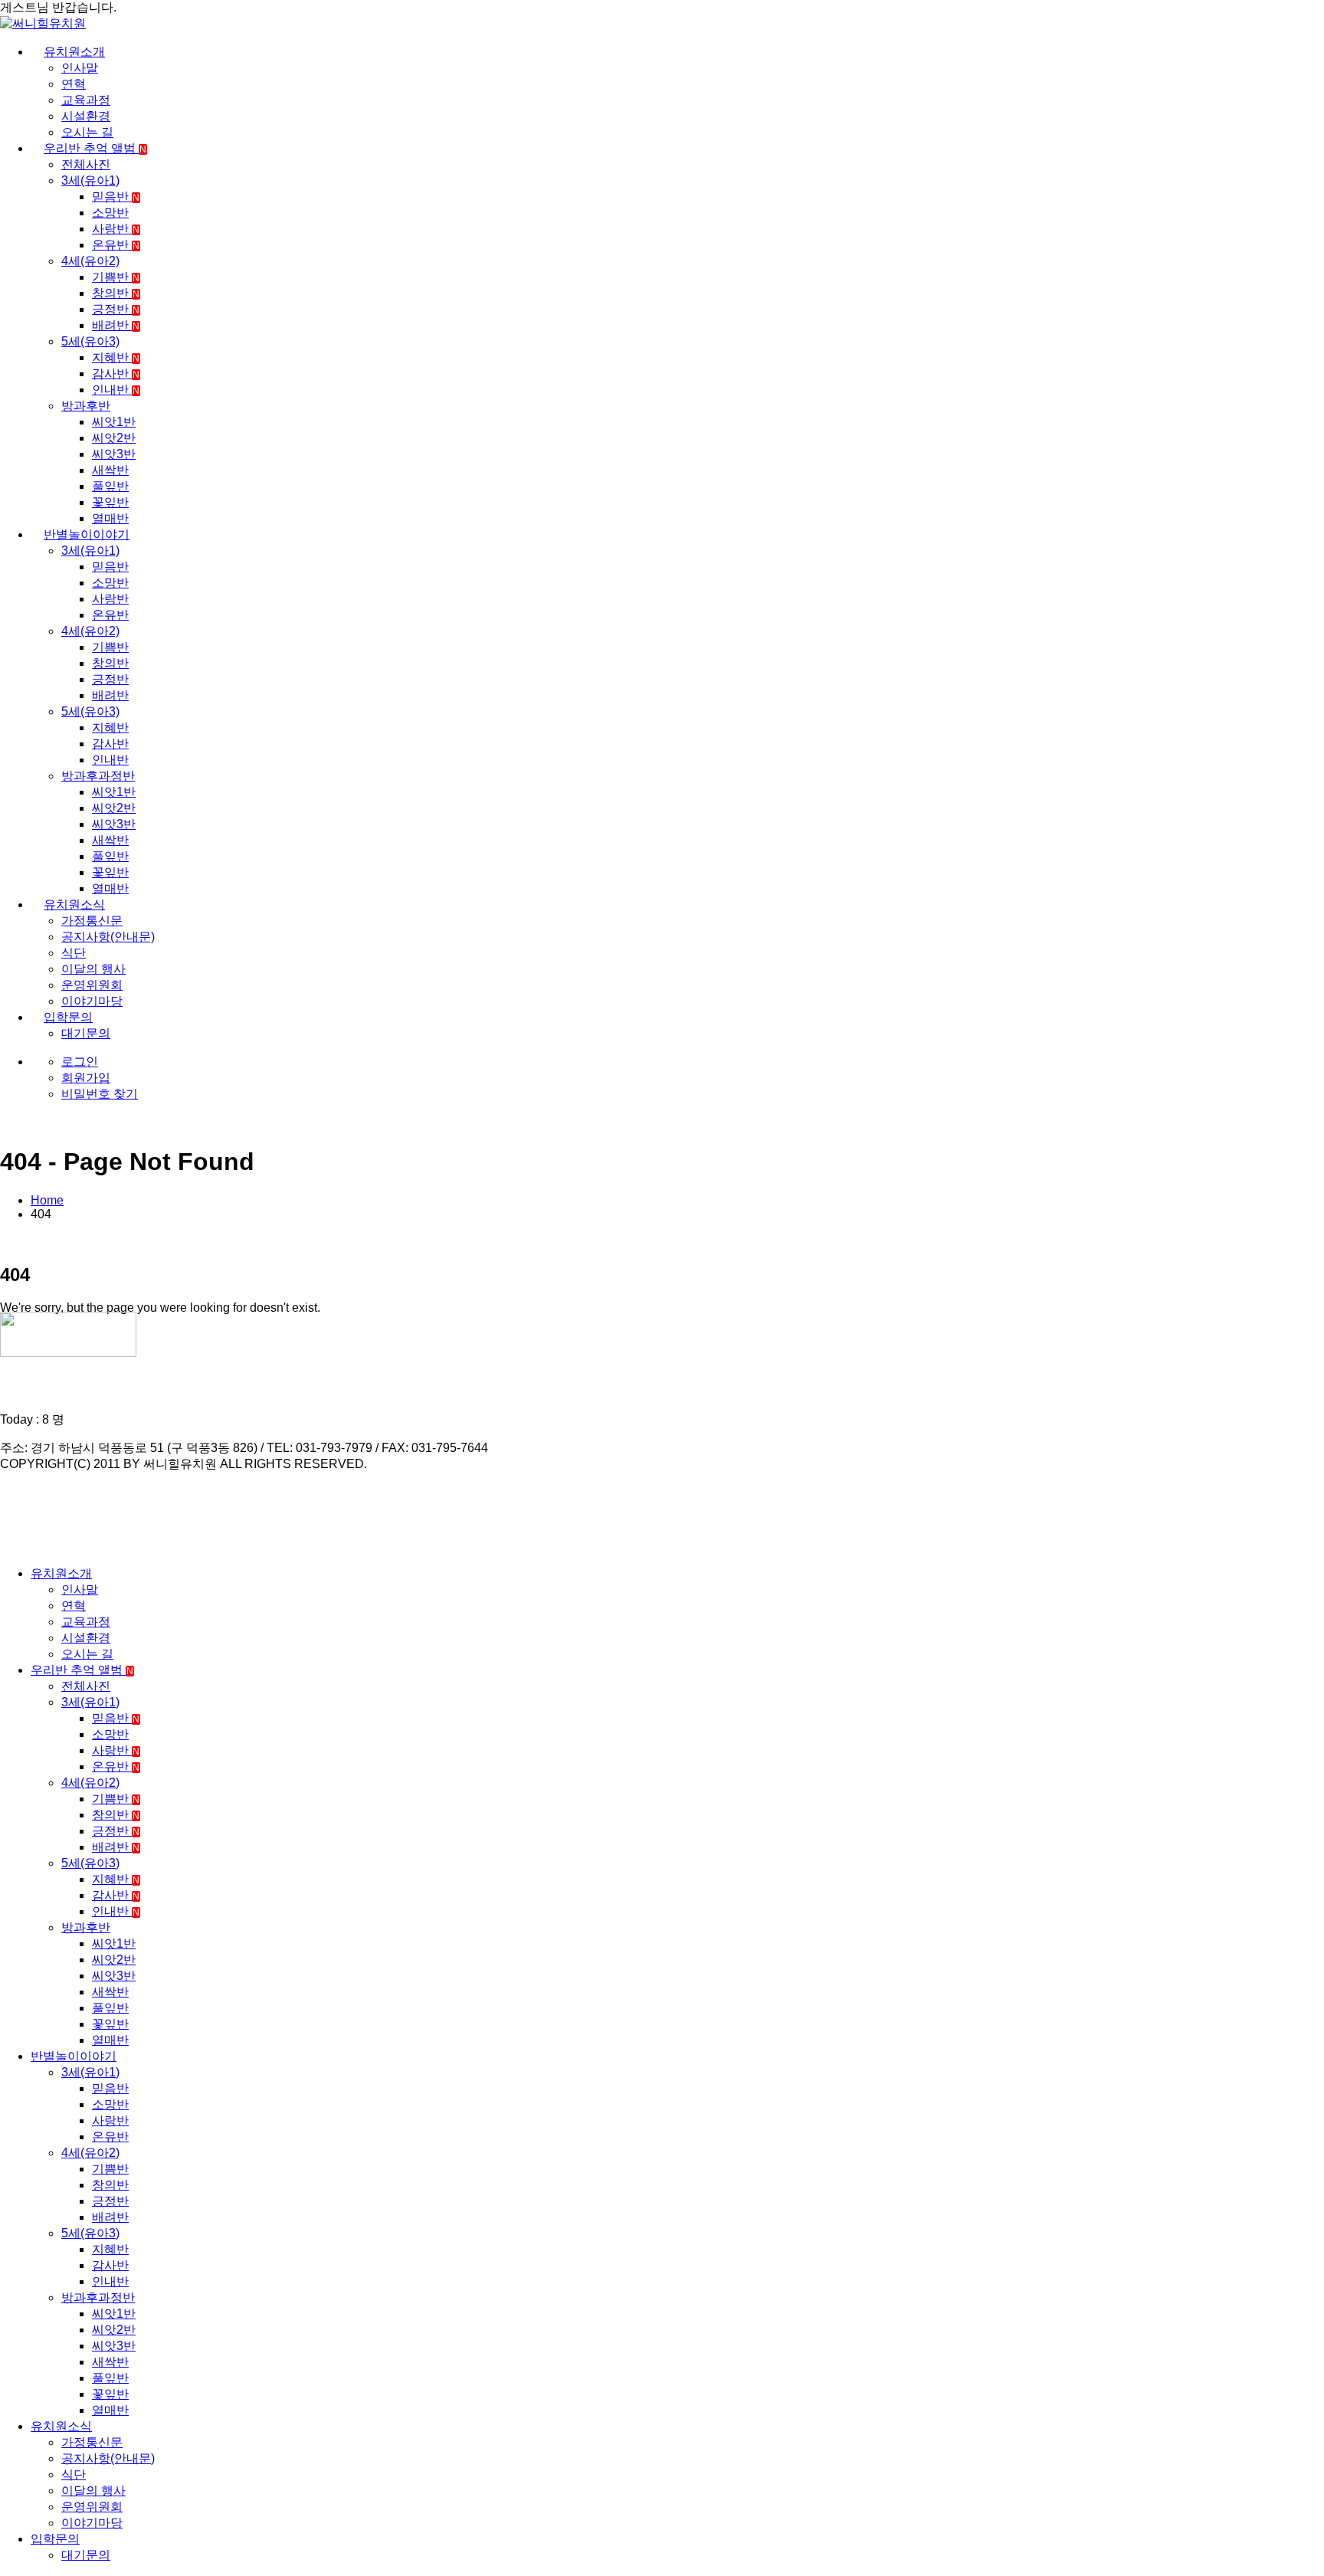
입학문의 (68, 1017)
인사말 (80, 68)
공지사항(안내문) (108, 937)
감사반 (116, 374)
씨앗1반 (114, 422)
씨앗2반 (114, 438)
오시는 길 (87, 132)
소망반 (110, 213)
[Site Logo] (43, 23)
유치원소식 (74, 905)
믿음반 (116, 197)
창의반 (116, 293)
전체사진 (86, 164)
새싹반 (110, 470)
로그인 (80, 1062)
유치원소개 (74, 52)
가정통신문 (92, 921)
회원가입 (86, 1078)
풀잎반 (110, 486)
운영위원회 (92, 985)
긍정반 (116, 309)
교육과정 (86, 100)
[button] (9, 1547)
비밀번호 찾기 (100, 1094)
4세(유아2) (90, 261)
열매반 (110, 518)
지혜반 (116, 357)
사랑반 (116, 229)
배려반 (116, 325)
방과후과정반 (98, 776)
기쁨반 (116, 277)
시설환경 (86, 116)
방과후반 (86, 406)
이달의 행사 (93, 969)
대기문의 (86, 1033)
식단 (74, 953)
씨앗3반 (114, 454)
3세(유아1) (90, 180)
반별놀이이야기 (87, 534)
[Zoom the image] (662, 1336)
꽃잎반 (110, 502)
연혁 (74, 84)
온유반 (116, 245)
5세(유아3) (90, 341)
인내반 (116, 390)
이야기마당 (92, 1001)
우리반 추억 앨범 (95, 148)
